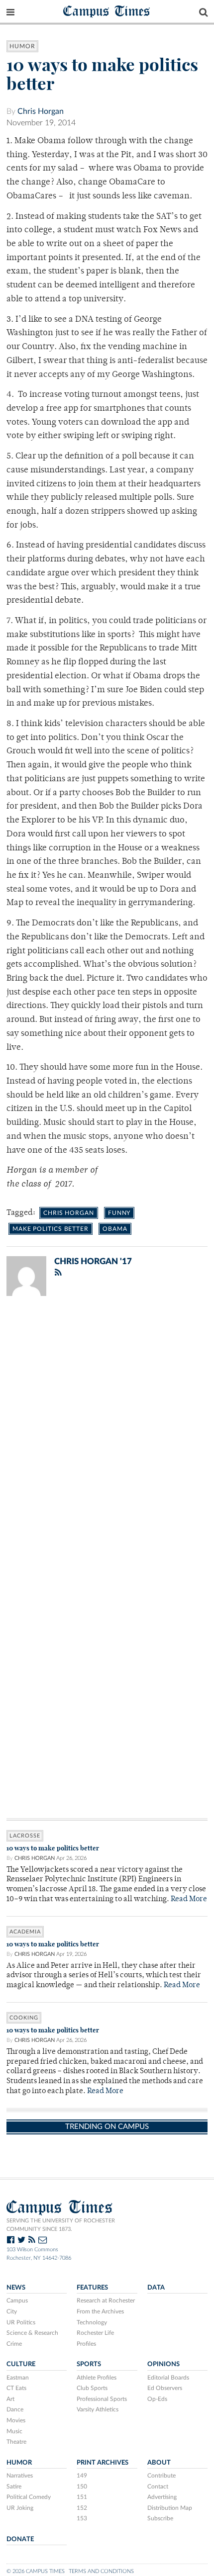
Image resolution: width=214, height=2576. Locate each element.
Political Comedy (29, 2497)
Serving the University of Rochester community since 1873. (61, 2225)
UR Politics (21, 2322)
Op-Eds (157, 2399)
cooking (24, 2018)
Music (14, 2431)
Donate (20, 2539)
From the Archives (100, 2311)
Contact (158, 2486)
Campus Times (107, 11)
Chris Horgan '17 (93, 1261)
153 (82, 2518)
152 (82, 2508)
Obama (115, 1229)
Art (10, 2399)
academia (25, 1932)
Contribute (161, 2476)
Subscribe (160, 2518)
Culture (21, 2364)
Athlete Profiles (97, 2378)
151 (82, 2497)
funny (119, 1213)
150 (82, 2486)
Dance (15, 2409)
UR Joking (20, 2508)
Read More (189, 1899)
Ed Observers (165, 2388)
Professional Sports (102, 2399)
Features (92, 2288)
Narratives (20, 2476)
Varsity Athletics (98, 2409)
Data (156, 2288)
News (16, 2288)
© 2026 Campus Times (36, 2571)
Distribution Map (170, 2508)
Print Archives (103, 2463)
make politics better (51, 1229)
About (159, 2463)
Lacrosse (25, 1836)
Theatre (16, 2442)
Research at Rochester (106, 2300)
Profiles (86, 2344)
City (12, 2311)
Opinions (163, 2364)
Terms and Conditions (101, 2571)
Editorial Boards (168, 2378)
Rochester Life (95, 2333)
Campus (17, 2300)
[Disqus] (107, 1433)
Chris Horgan (41, 111)
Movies (16, 2420)
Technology (92, 2322)
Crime (14, 2344)
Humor (22, 46)
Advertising (162, 2497)
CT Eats (16, 2388)
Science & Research (32, 2333)
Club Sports (92, 2388)
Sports (89, 2364)
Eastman (18, 2378)
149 (82, 2476)
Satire (14, 2486)
